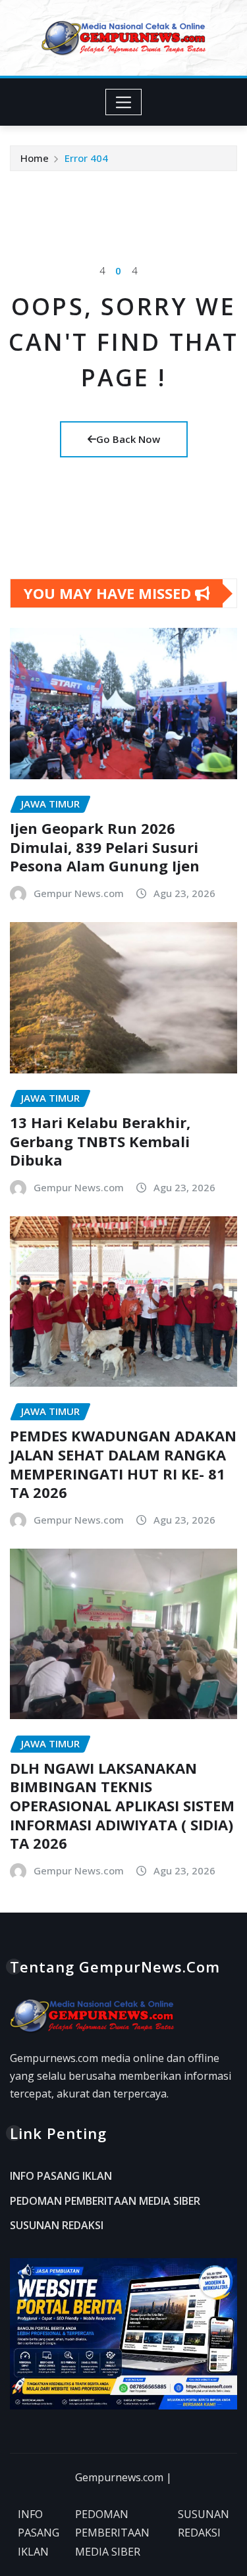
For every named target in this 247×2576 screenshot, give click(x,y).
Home (35, 158)
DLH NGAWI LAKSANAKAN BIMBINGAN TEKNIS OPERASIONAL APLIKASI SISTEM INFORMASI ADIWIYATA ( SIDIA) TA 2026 (122, 1805)
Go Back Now (128, 439)
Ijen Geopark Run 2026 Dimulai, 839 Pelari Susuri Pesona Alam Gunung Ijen (105, 847)
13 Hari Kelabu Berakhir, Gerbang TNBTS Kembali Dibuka (100, 1141)
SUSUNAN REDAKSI (57, 2226)
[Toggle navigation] (123, 102)
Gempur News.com (79, 893)
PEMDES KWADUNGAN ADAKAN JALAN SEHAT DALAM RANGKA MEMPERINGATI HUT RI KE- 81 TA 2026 (123, 1464)
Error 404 (86, 158)
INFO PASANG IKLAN (61, 2176)
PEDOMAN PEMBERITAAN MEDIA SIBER (105, 2201)
